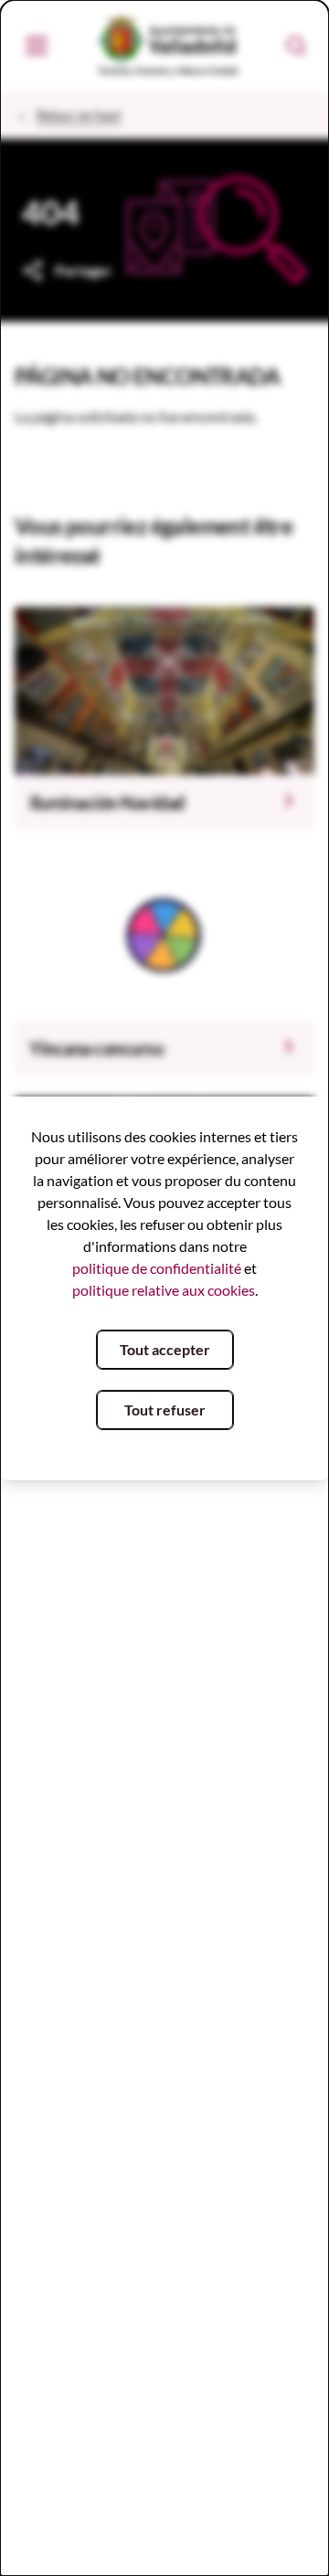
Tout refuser (165, 1410)
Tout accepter (165, 1349)
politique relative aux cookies (164, 1290)
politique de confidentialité (157, 1268)
